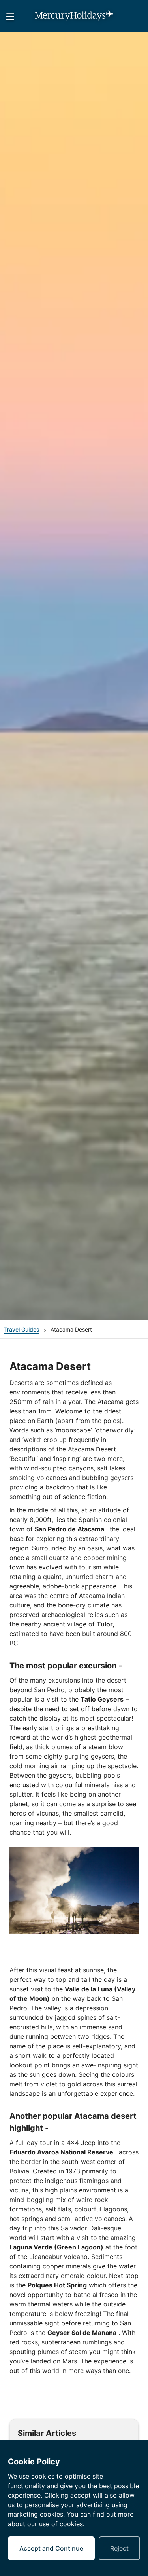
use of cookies (61, 2524)
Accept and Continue (51, 2548)
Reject (119, 2548)
